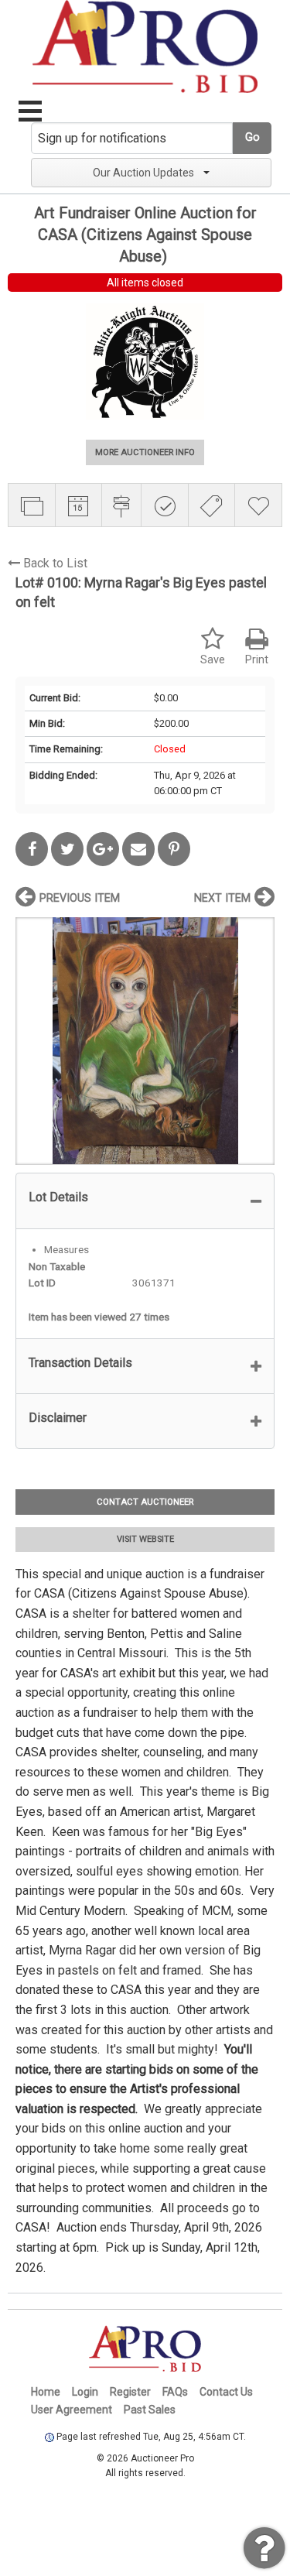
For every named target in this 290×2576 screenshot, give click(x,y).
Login (85, 2392)
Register (130, 2392)
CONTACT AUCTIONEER (145, 1502)
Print (257, 660)
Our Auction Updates (143, 173)
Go (252, 137)
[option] (145, 1041)
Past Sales (150, 2410)
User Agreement (72, 2410)
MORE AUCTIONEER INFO (145, 452)
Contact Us (226, 2392)
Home (46, 2392)
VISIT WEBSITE (145, 1539)
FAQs (175, 2392)
